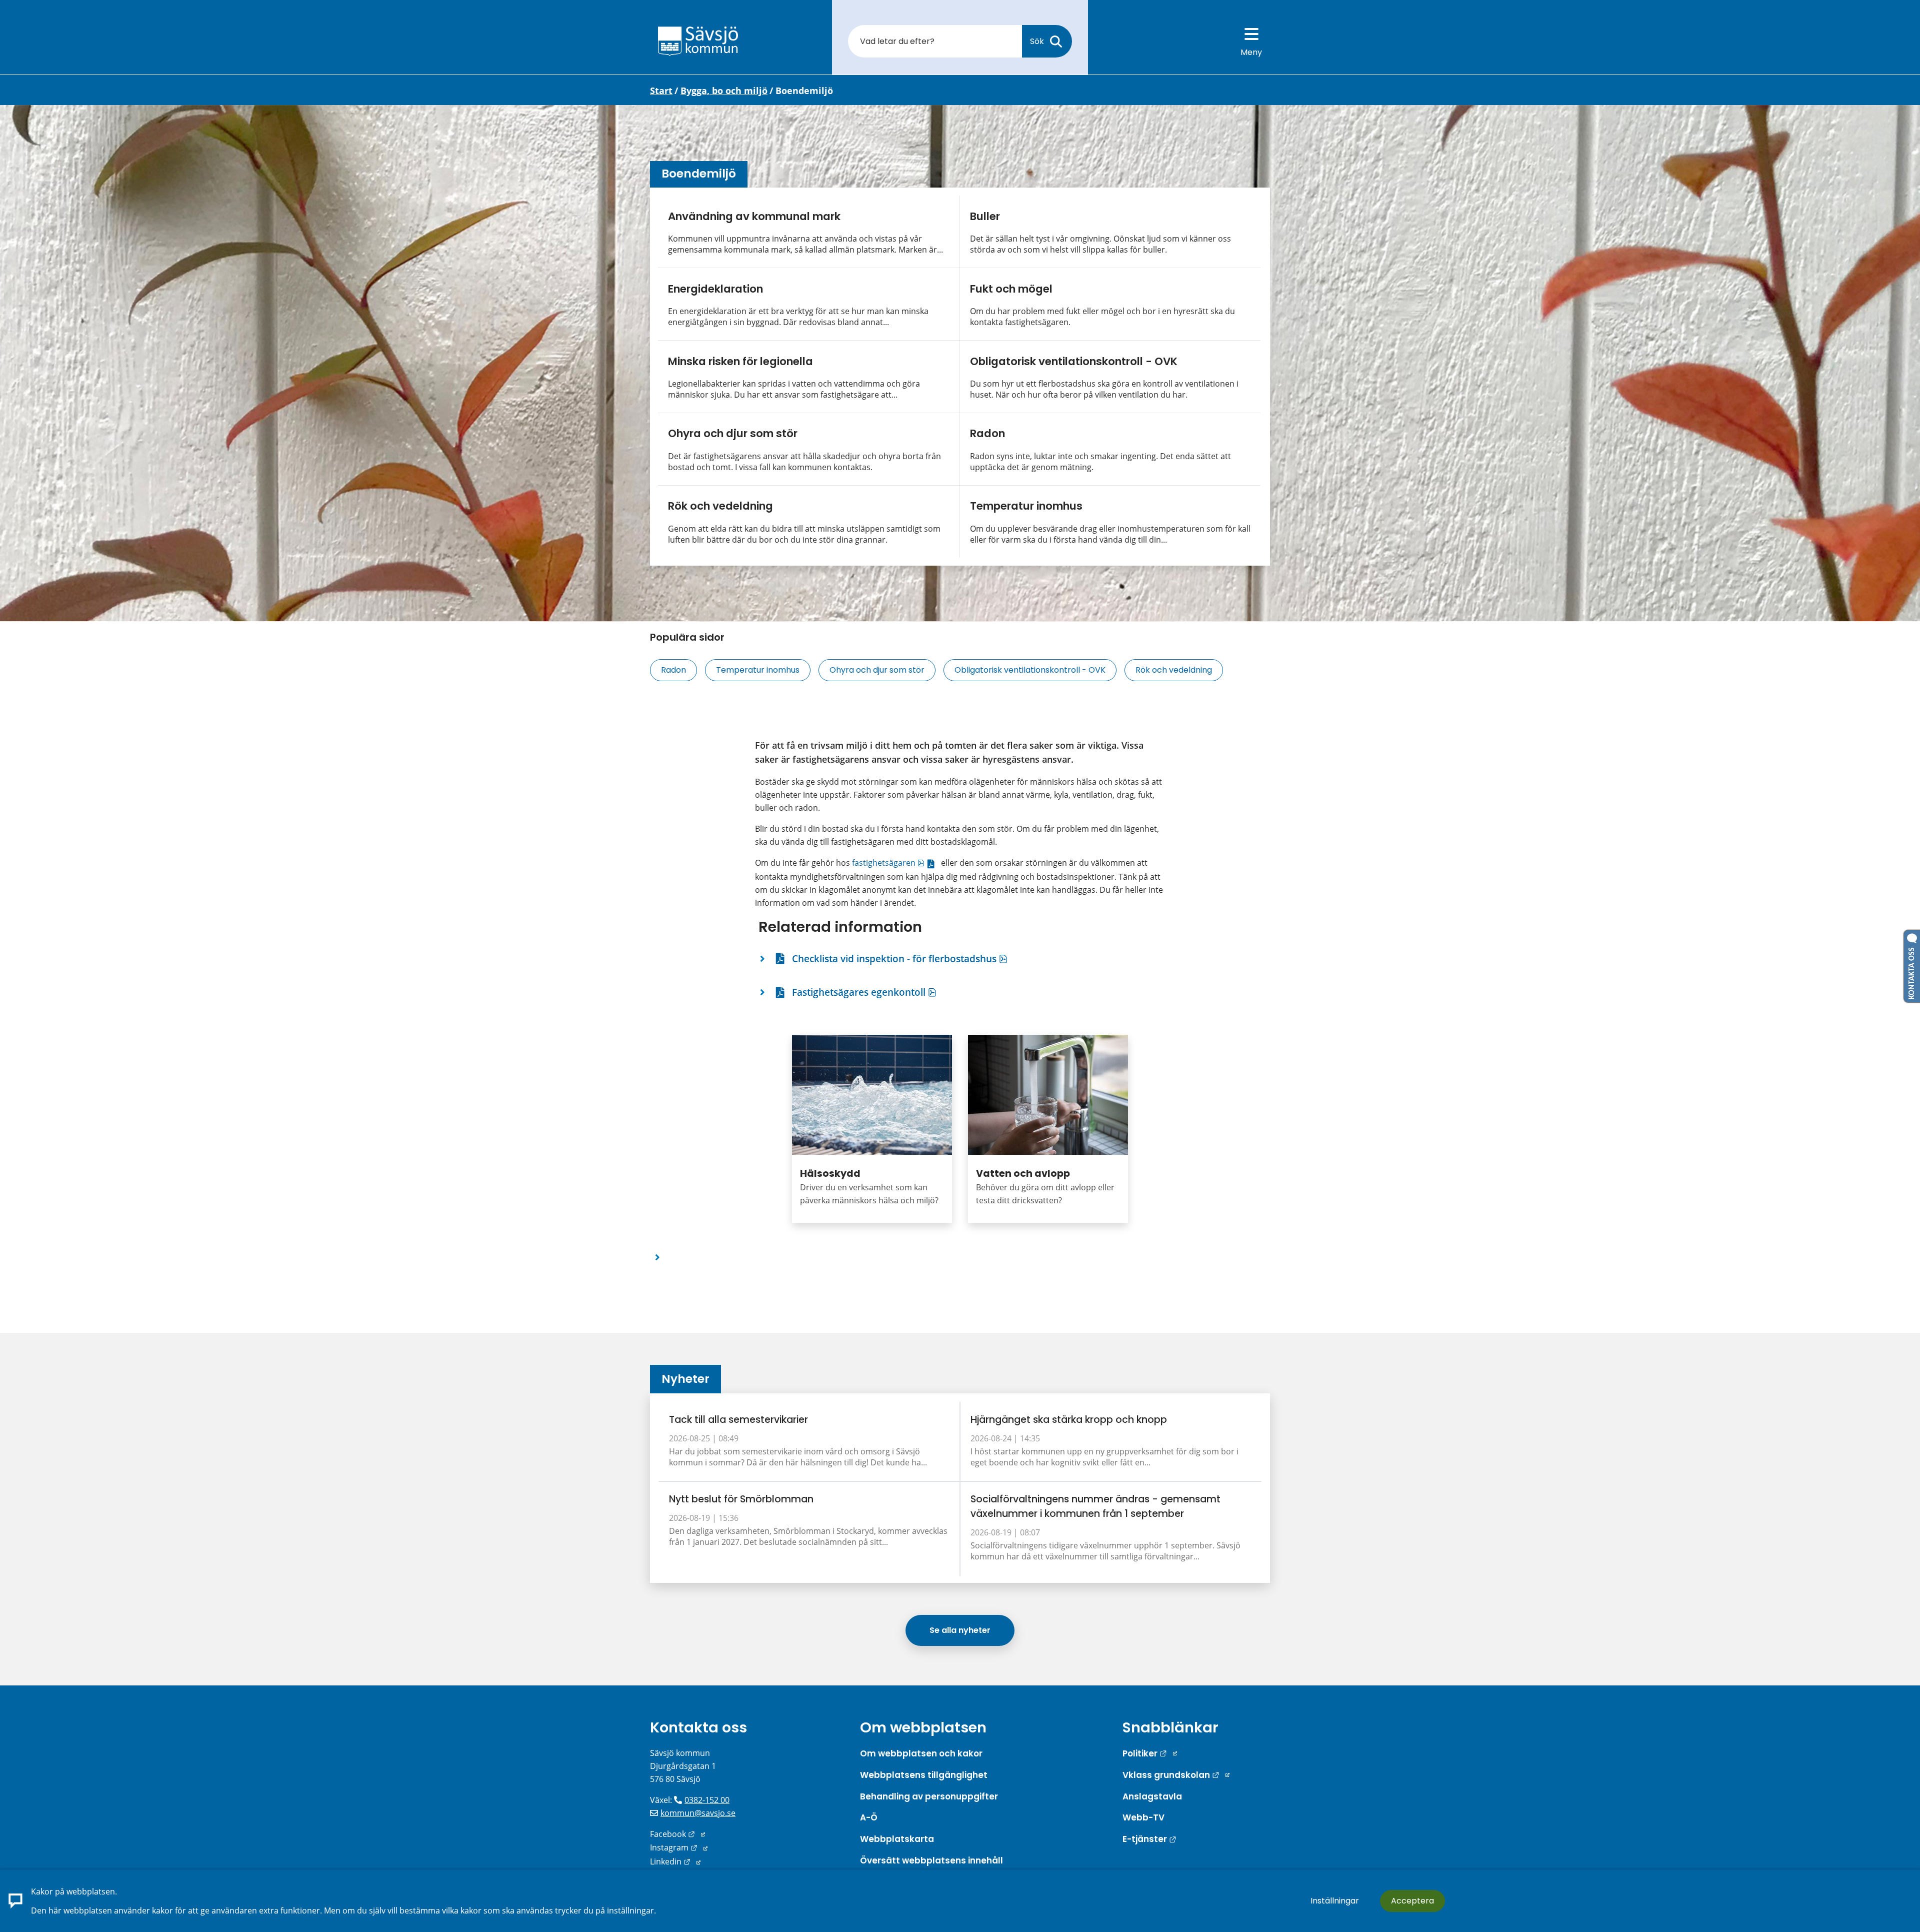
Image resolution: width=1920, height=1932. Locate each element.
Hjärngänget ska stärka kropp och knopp (1069, 1420)
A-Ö (869, 1817)
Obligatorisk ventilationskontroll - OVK (1074, 361)
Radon (987, 433)
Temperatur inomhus (1026, 506)
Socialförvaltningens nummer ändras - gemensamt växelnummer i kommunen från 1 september (1095, 1506)
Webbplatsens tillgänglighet (924, 1775)
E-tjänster (1149, 1839)
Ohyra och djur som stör (733, 433)
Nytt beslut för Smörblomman (741, 1499)
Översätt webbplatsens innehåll (931, 1860)
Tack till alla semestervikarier (738, 1420)
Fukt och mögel (1011, 289)
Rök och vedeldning (720, 506)
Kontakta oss (698, 1727)
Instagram (679, 1847)
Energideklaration (715, 289)
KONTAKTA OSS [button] (1912, 971)
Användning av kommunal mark (754, 216)
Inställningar (1335, 1901)
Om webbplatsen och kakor (921, 1753)
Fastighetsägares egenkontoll (864, 992)
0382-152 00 (707, 1800)
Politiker (1150, 1753)
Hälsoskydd (830, 1174)
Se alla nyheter (960, 1630)
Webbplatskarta (897, 1839)
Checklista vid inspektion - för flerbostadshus (900, 958)
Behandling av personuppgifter (929, 1796)
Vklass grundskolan (1176, 1775)
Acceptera (1412, 1901)
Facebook (677, 1834)
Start (661, 91)
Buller (985, 216)
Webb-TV (1143, 1817)
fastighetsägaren (895, 863)
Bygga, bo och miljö (724, 91)
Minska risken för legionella (740, 361)
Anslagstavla (1152, 1796)
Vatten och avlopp (1023, 1174)
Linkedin (675, 1861)
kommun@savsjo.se (698, 1813)
